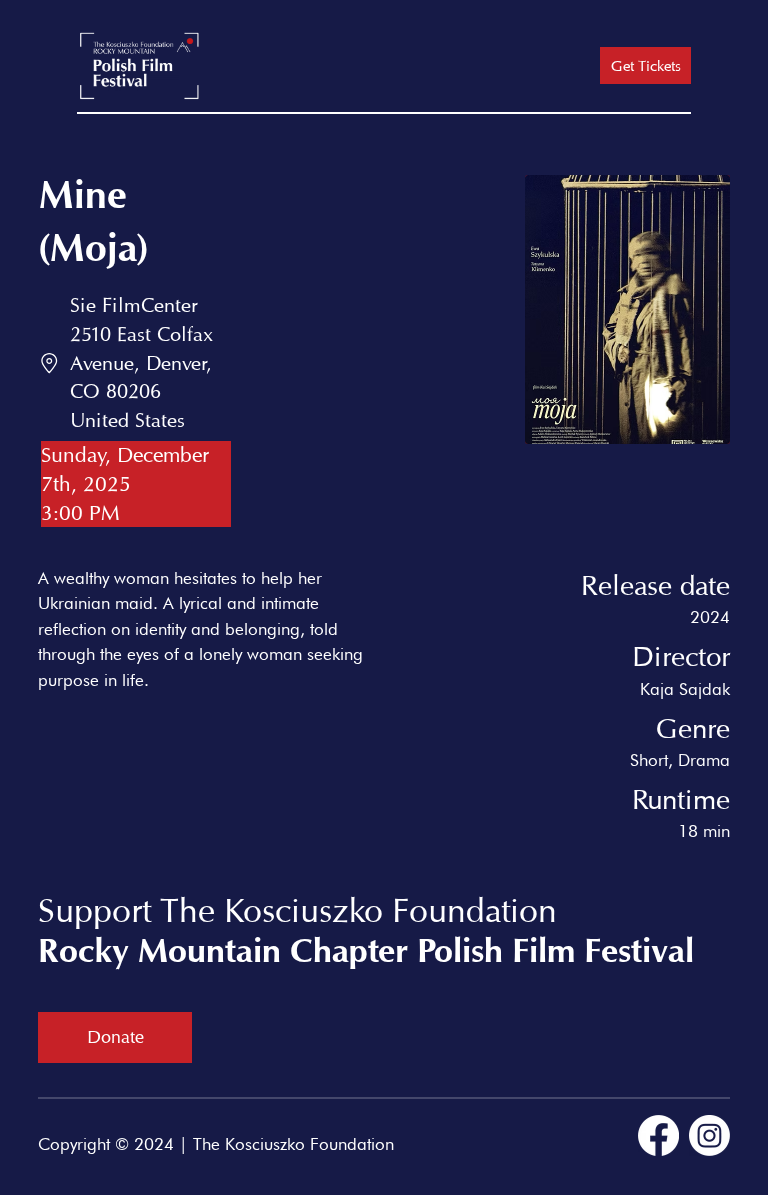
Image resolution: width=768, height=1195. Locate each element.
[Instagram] (709, 1135)
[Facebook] (658, 1135)
